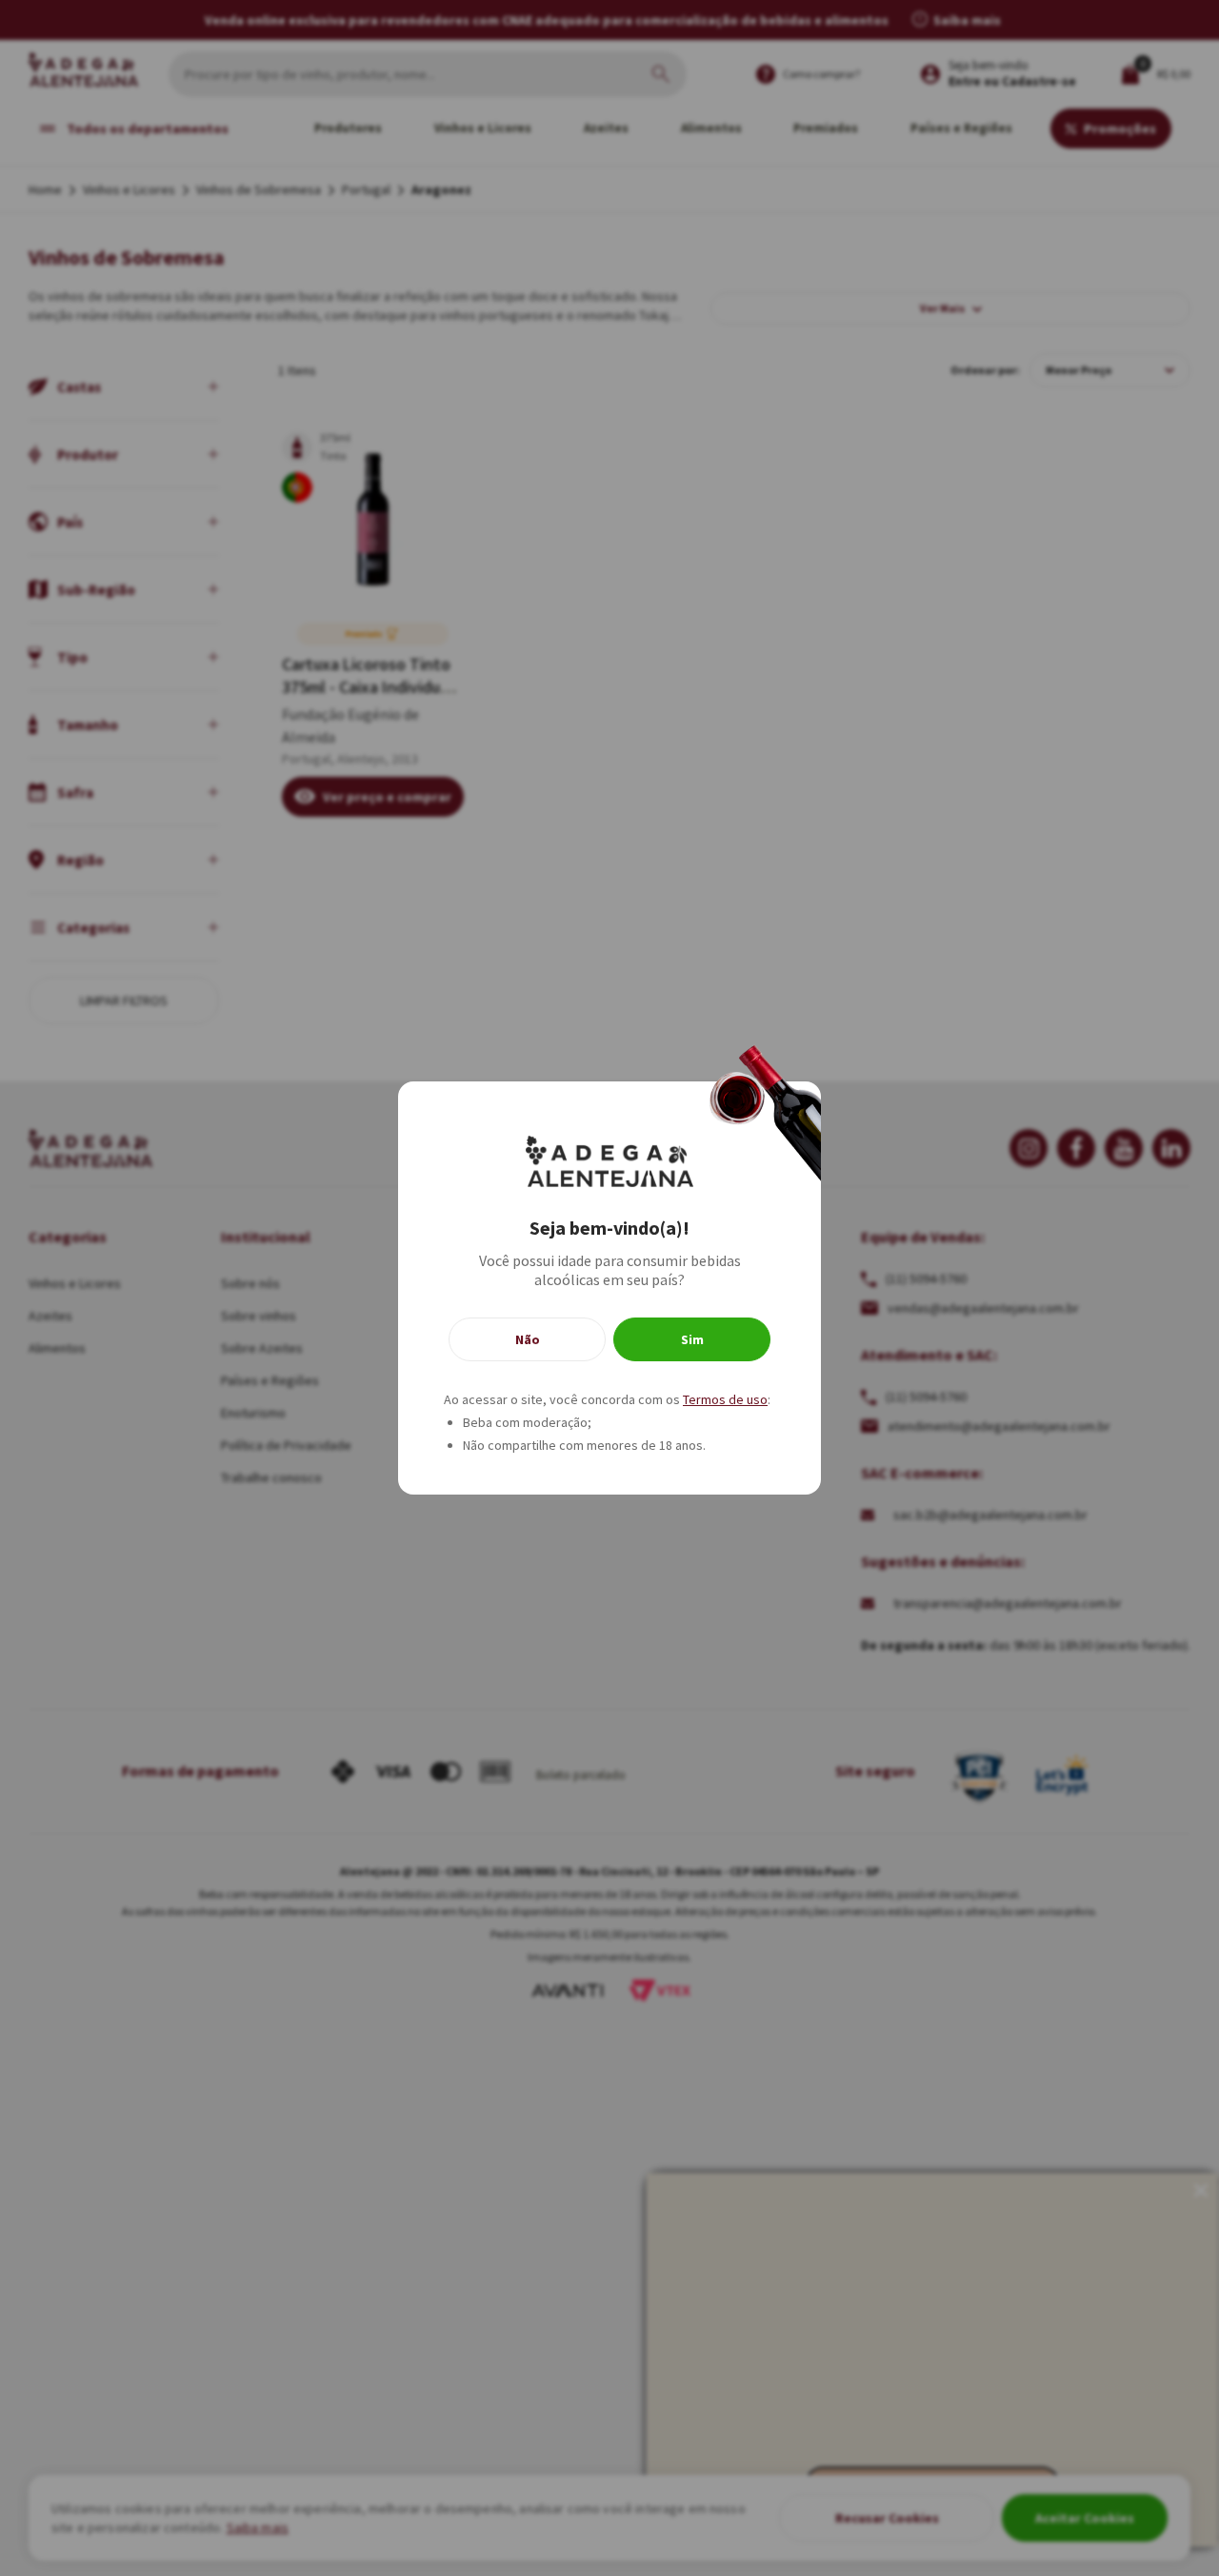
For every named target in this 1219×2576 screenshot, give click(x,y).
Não (528, 1339)
